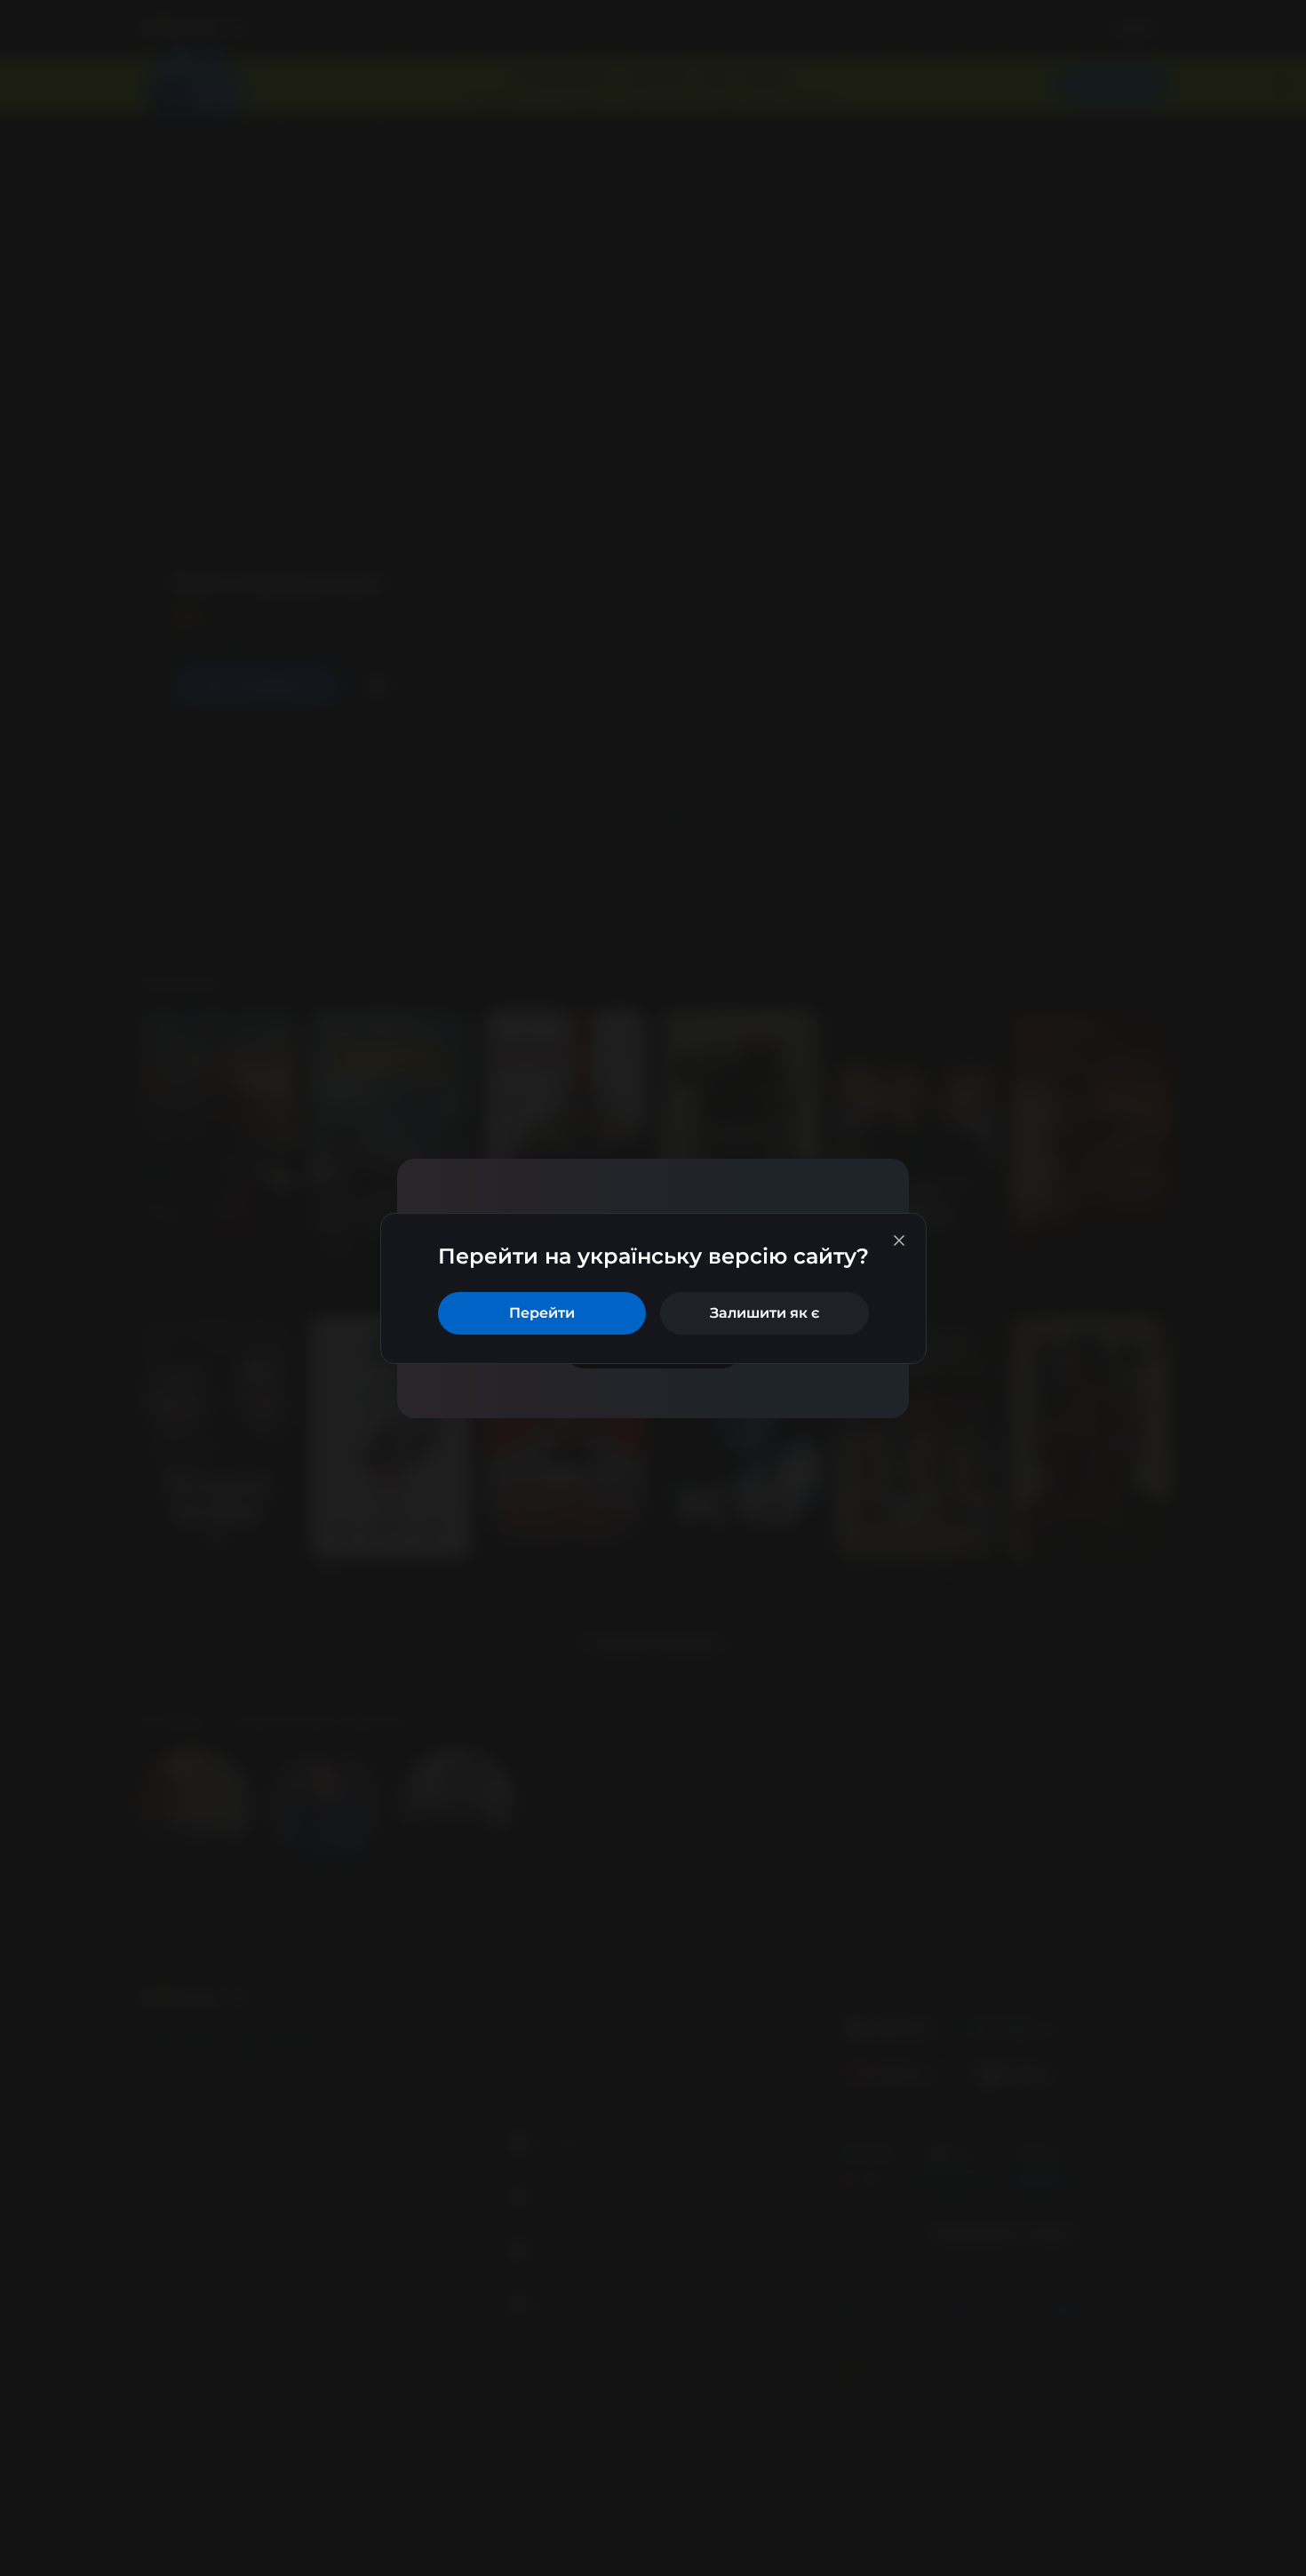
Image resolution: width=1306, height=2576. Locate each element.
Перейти (542, 1313)
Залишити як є (764, 1313)
